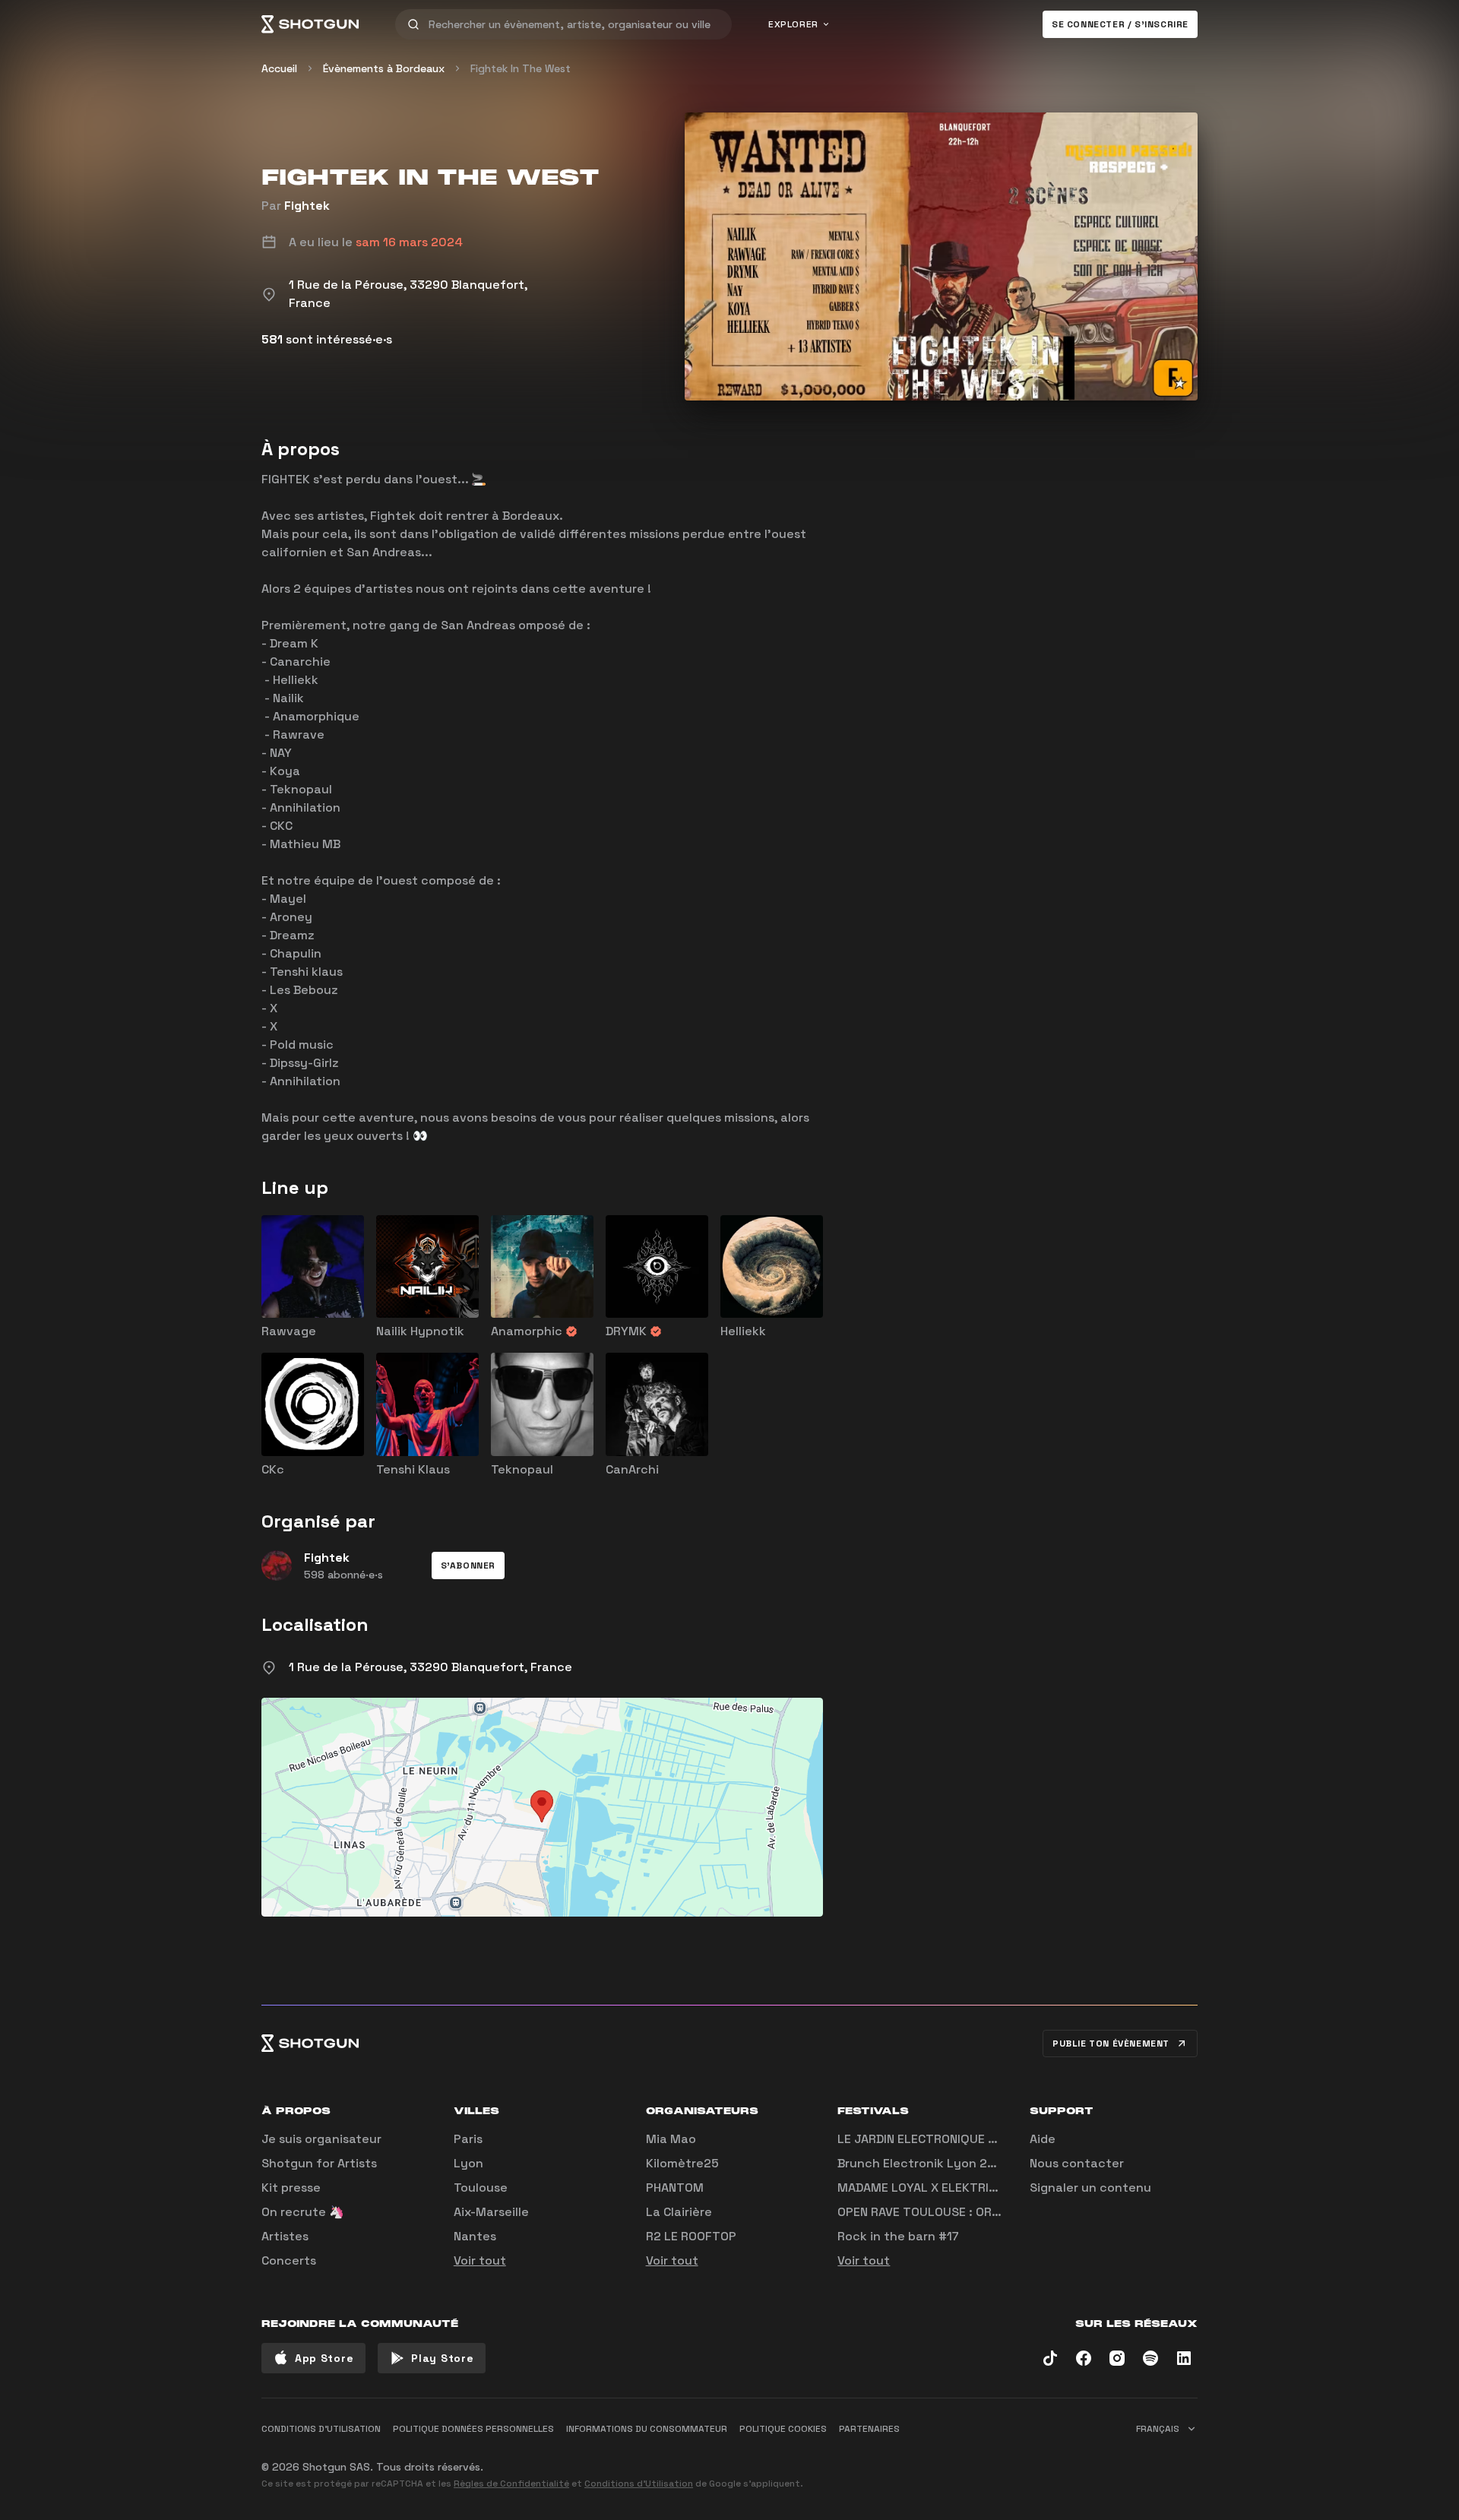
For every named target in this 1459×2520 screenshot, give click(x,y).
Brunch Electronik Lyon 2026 (924, 2163)
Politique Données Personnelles (473, 2429)
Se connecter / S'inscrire (1120, 24)
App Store (324, 2358)
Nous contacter (1077, 2163)
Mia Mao (671, 2139)
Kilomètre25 (682, 2163)
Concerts (289, 2260)
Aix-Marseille (491, 2212)
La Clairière (679, 2212)
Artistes (285, 2236)
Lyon (468, 2163)
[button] (468, 1566)
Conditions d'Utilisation (639, 2484)
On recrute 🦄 (303, 2212)
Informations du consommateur (647, 2429)
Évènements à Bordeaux (384, 68)
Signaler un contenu (1090, 2188)
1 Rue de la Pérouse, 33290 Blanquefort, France (430, 1667)
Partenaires (869, 2429)
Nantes (475, 2236)
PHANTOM (675, 2188)
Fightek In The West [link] (521, 68)
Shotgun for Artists (319, 2163)
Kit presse (291, 2188)
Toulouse (481, 2188)
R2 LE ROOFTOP (691, 2236)
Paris (468, 2139)
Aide (1043, 2139)
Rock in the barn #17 (898, 2236)
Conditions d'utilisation (321, 2429)
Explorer (793, 24)
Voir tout (480, 2260)
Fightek (307, 206)
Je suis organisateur (321, 2139)
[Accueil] (310, 24)
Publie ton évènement (1111, 2044)
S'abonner (468, 1566)
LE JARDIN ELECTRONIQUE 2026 (928, 2139)
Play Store (442, 2358)
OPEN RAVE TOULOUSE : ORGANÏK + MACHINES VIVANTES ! (1000, 2212)
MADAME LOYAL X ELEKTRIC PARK (933, 2188)
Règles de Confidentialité (511, 2484)
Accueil (279, 68)
